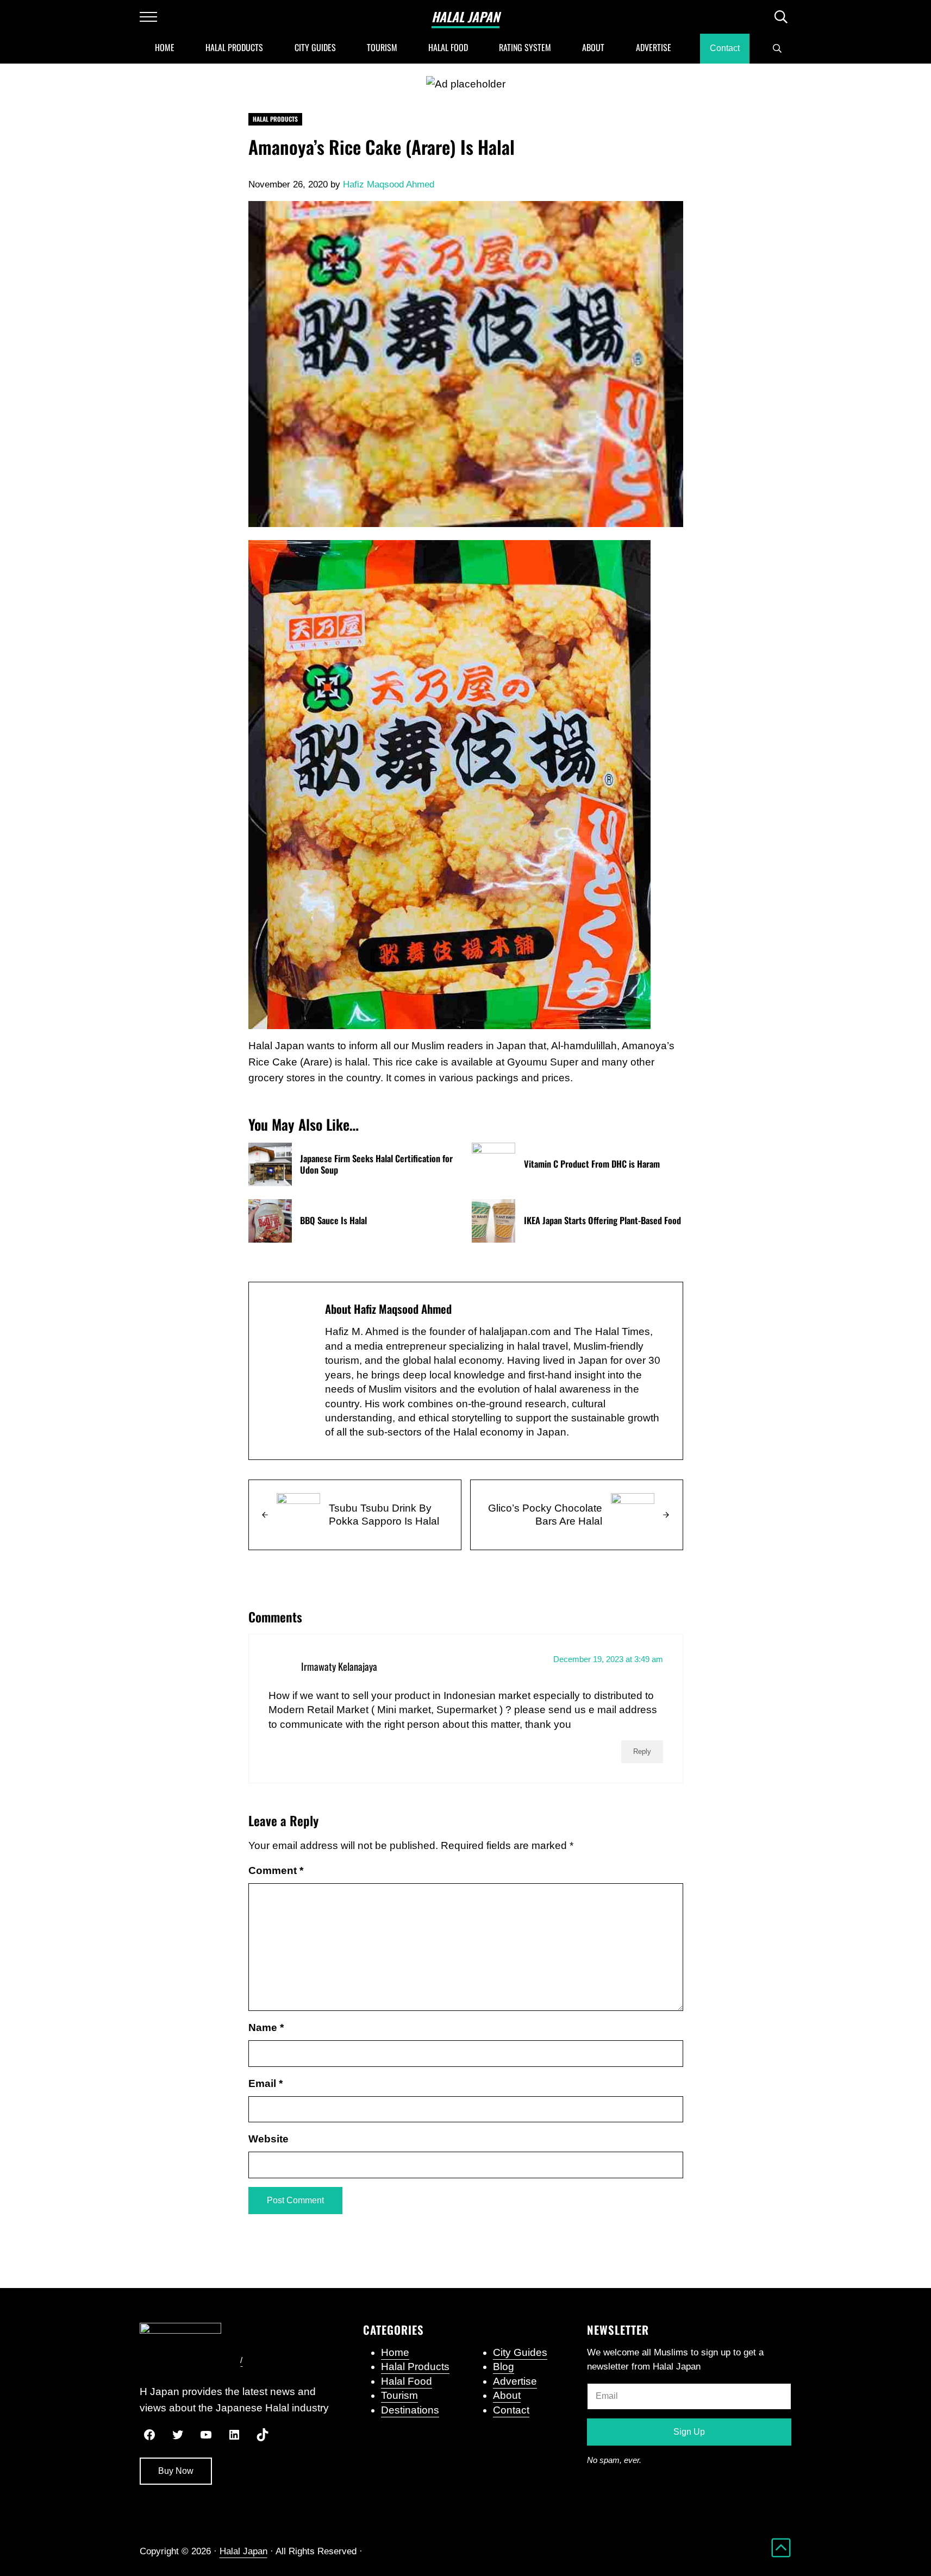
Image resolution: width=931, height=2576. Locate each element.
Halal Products (275, 119)
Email (265, 2083)
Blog (504, 2367)
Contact (511, 2410)
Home (395, 2352)
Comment (276, 1870)
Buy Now (176, 2471)
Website (268, 2139)
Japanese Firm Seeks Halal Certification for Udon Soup (376, 1164)
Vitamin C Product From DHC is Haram (592, 1164)
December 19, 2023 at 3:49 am (608, 1659)
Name (266, 2027)
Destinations (410, 2410)
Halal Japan (465, 17)
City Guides (520, 2352)
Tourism (399, 2395)
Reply (642, 1751)
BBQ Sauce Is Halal (333, 1221)
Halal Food (407, 2381)
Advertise (515, 2381)
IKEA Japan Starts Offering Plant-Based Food (602, 1221)
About (507, 2395)
